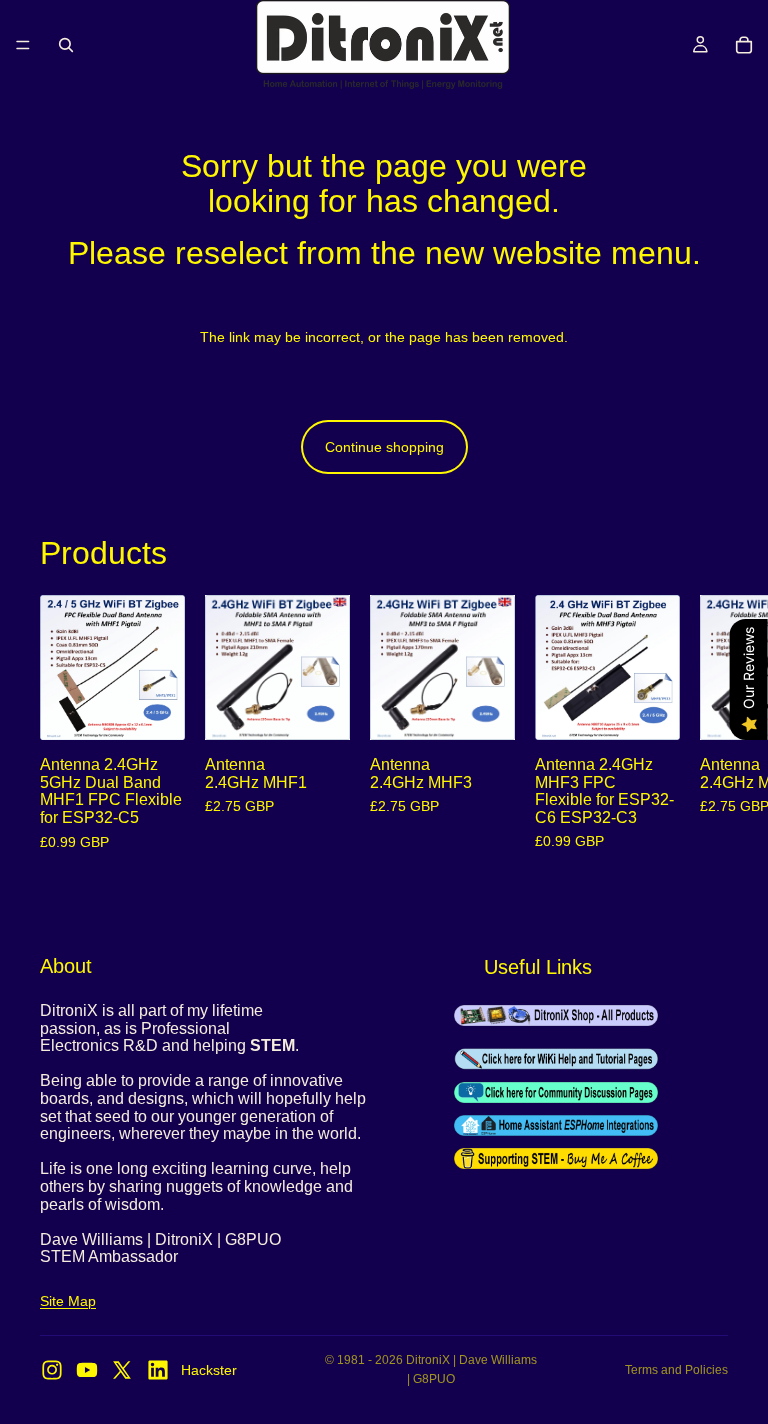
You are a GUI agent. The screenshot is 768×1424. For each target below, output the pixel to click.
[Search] (66, 45)
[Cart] (744, 45)
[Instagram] (52, 1370)
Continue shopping (384, 447)
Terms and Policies (676, 1370)
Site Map (68, 1301)
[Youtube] (87, 1370)
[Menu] (23, 45)
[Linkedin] (158, 1370)
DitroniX (428, 1360)
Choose (171, 709)
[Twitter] (122, 1370)
